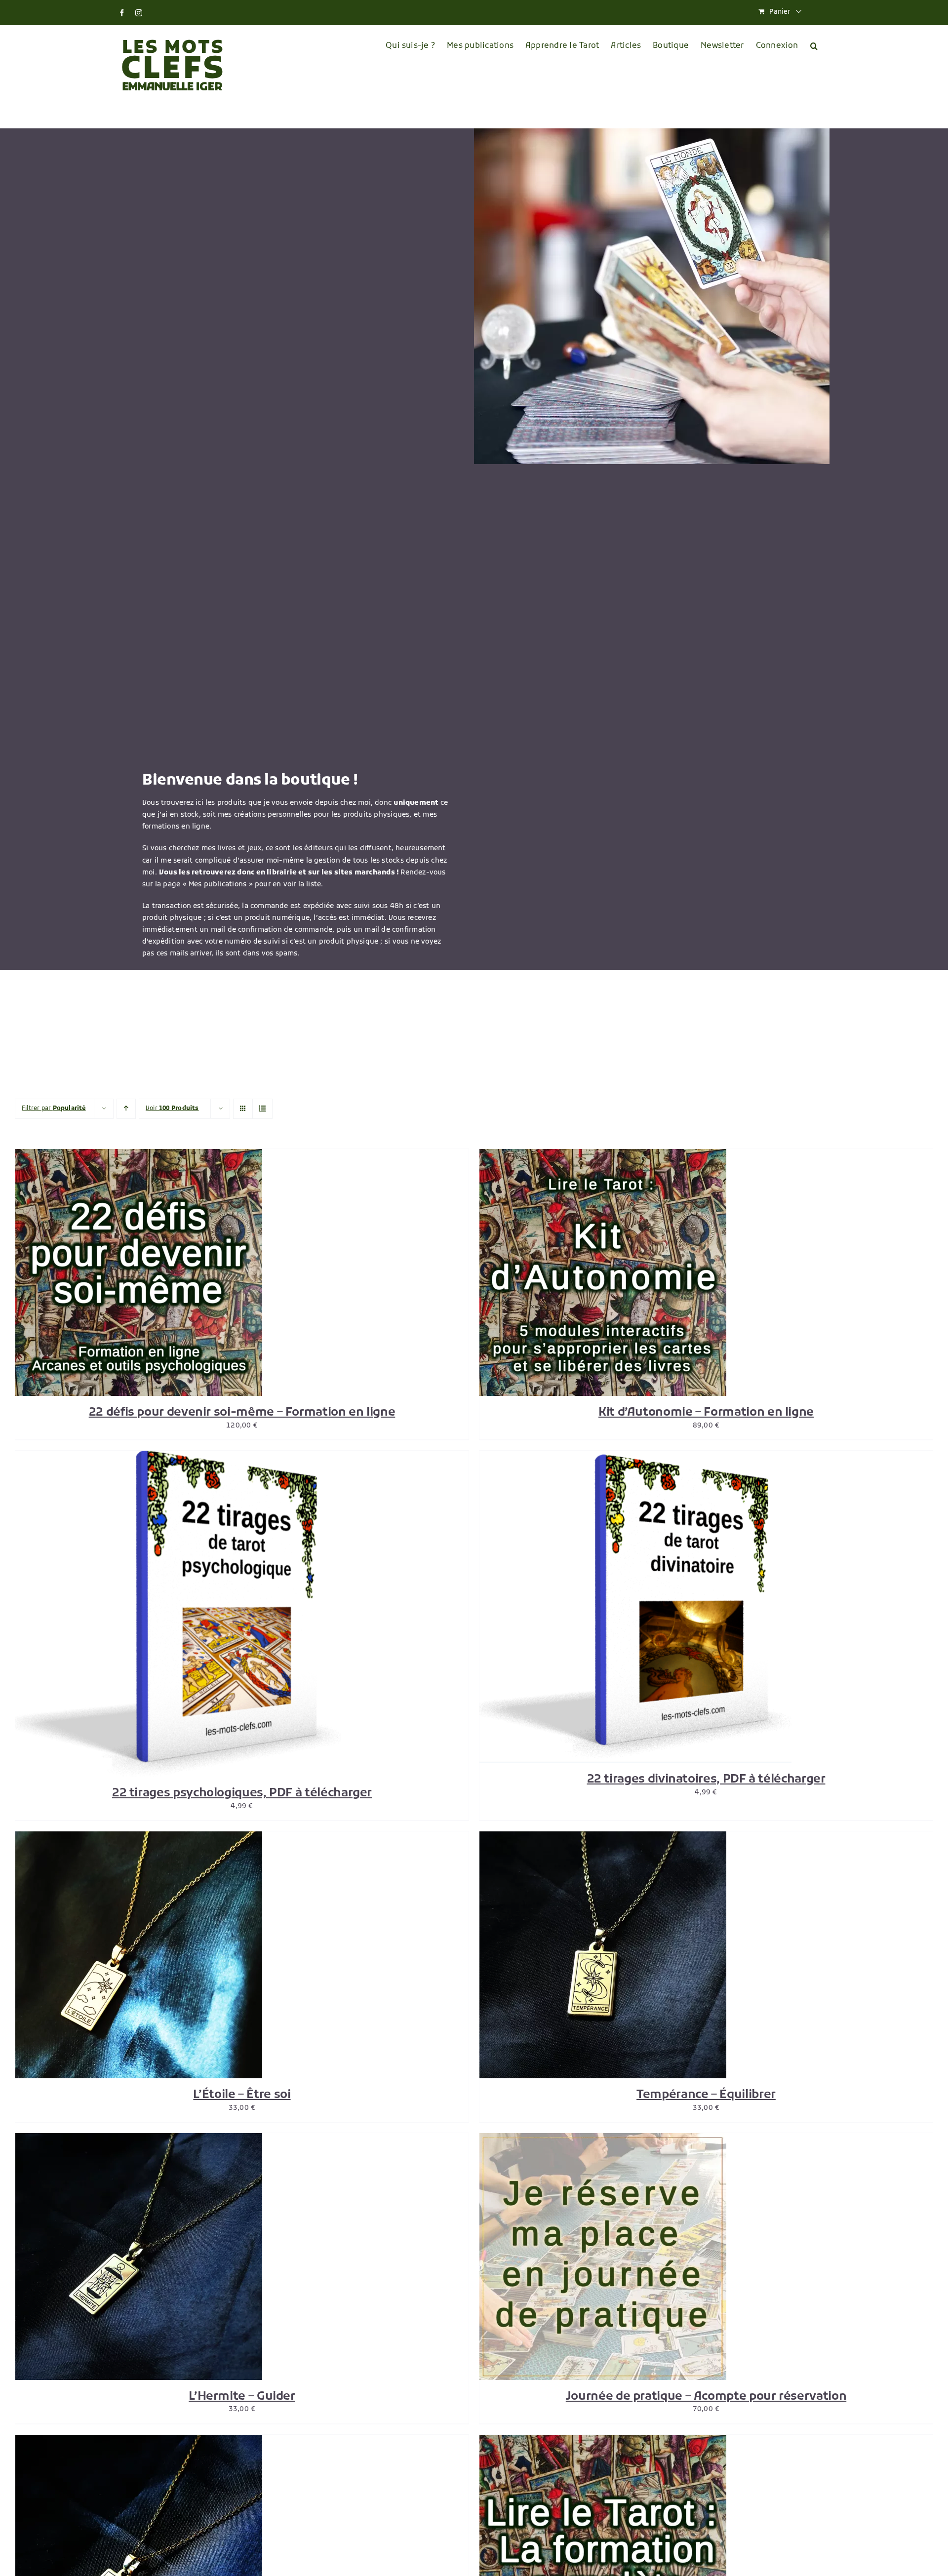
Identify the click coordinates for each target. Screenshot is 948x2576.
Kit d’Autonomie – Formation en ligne (706, 1413)
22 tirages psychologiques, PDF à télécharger (242, 1793)
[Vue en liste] (262, 1109)
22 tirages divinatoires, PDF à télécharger (706, 1780)
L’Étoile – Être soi (242, 2095)
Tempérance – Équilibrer (706, 2095)
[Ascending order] (126, 1109)
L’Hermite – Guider (242, 2397)
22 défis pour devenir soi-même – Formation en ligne (242, 1413)
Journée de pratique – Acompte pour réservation (706, 2397)
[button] (814, 46)
